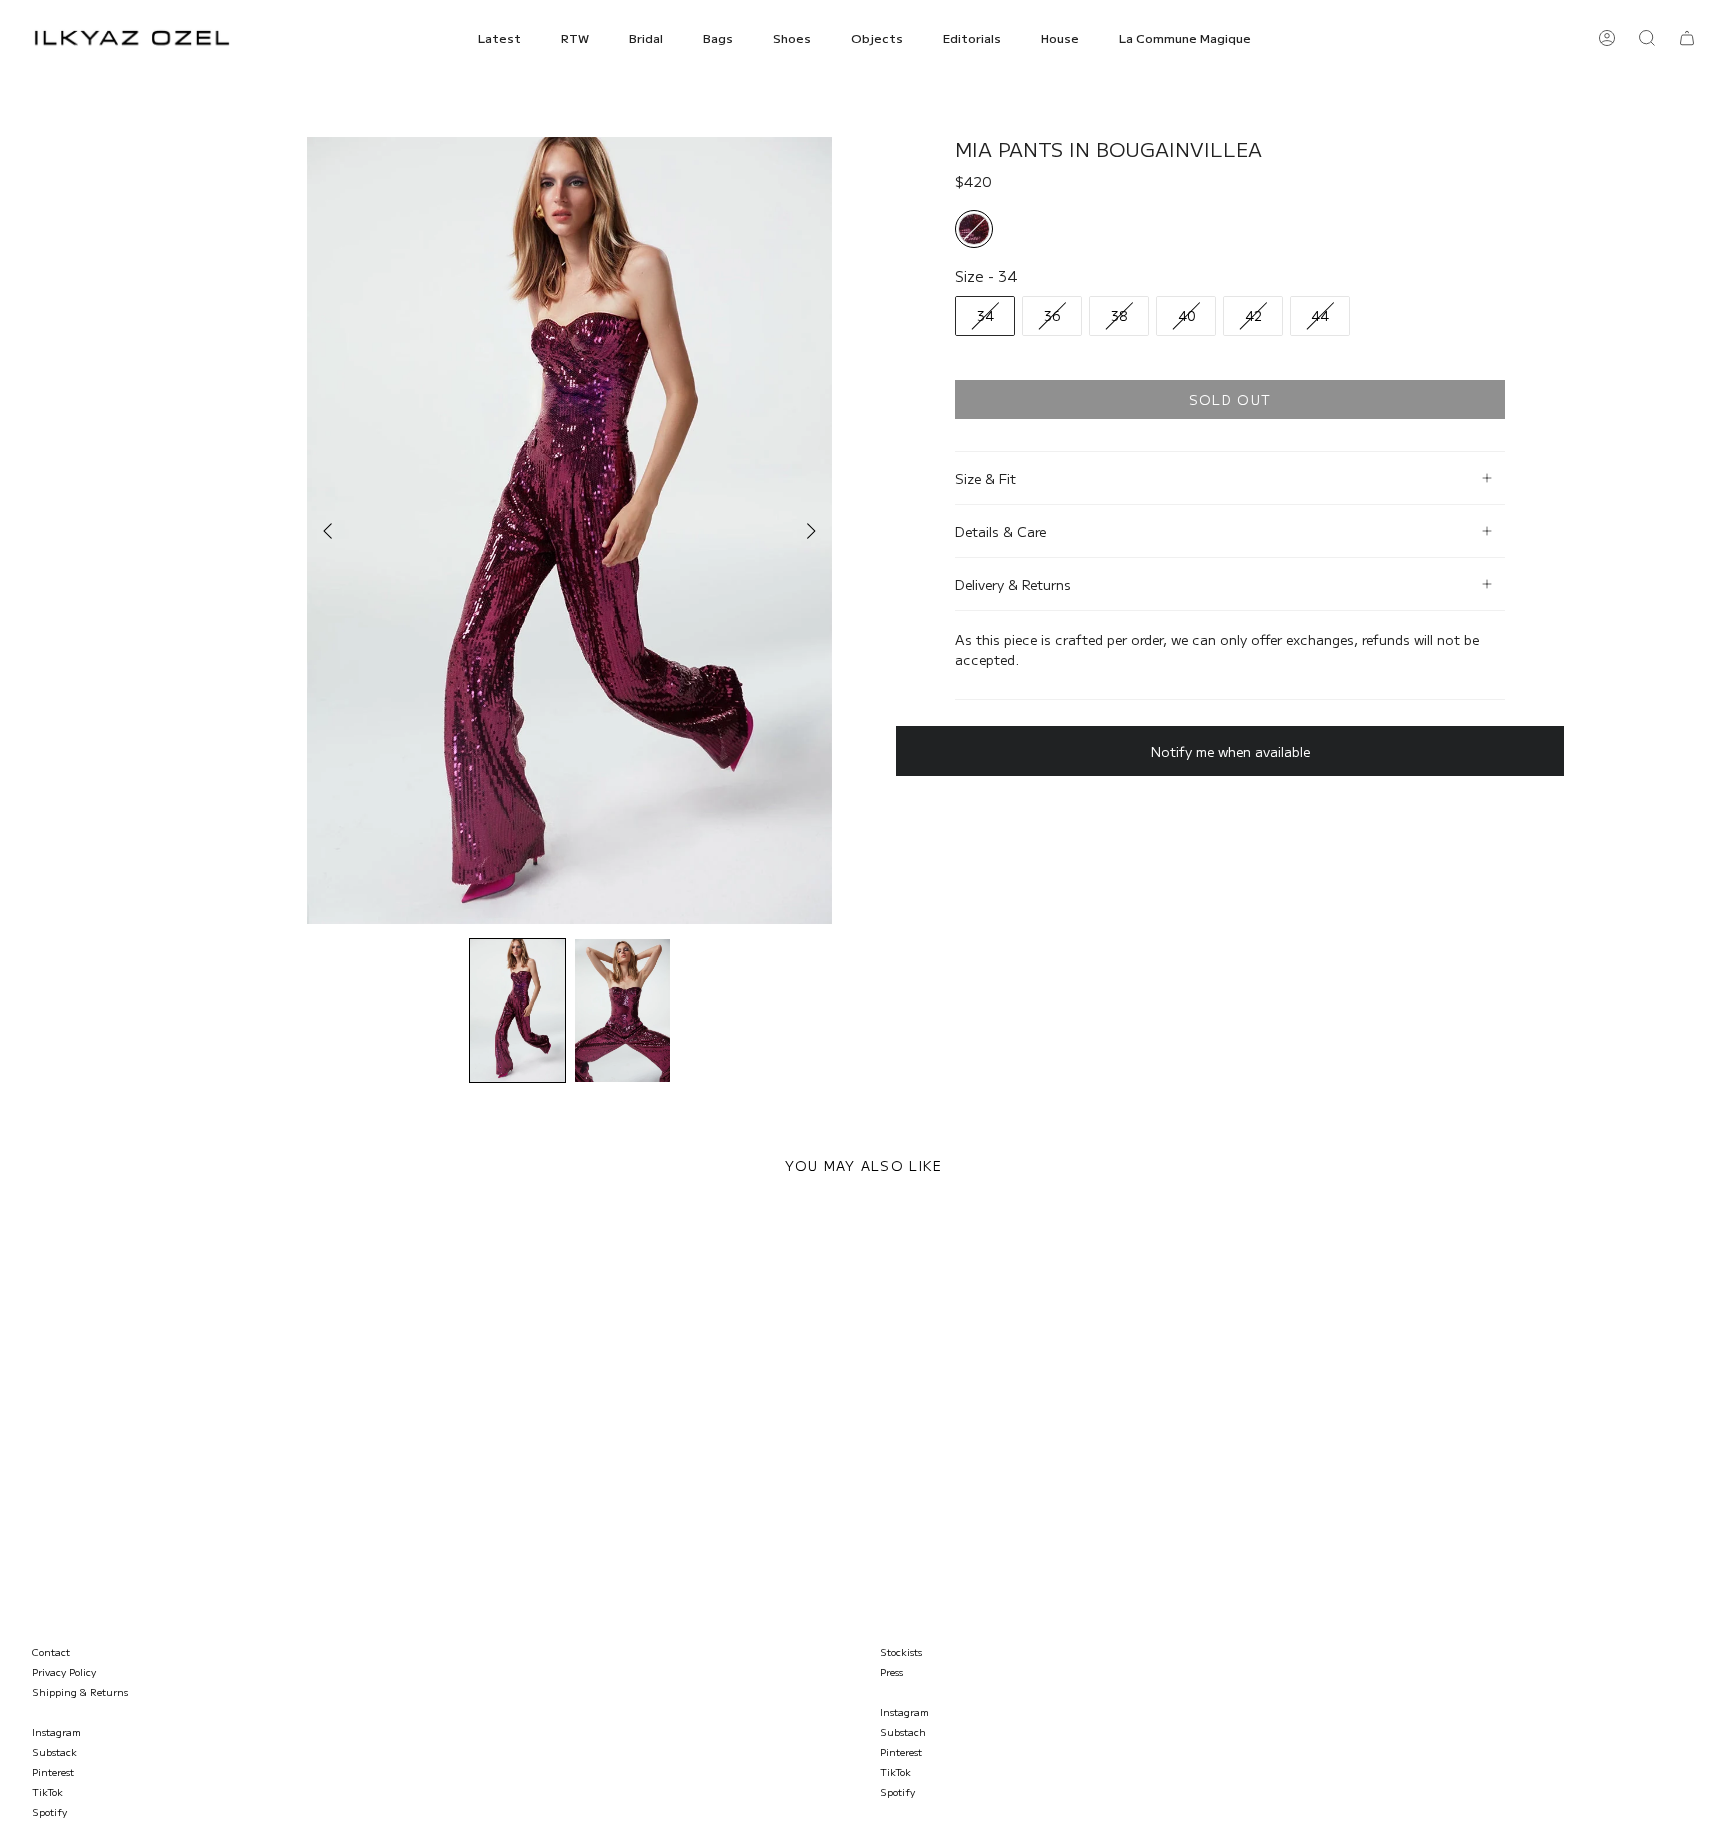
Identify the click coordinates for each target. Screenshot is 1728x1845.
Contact (51, 1651)
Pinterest (53, 1771)
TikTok (47, 1791)
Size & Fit (985, 478)
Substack (54, 1751)
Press (891, 1671)
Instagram (56, 1731)
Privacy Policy (64, 1671)
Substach (903, 1731)
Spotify (49, 1811)
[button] (499, 38)
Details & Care (1000, 531)
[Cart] (1687, 38)
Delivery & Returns (1013, 584)
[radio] (974, 229)
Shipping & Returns (80, 1691)
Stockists (901, 1651)
